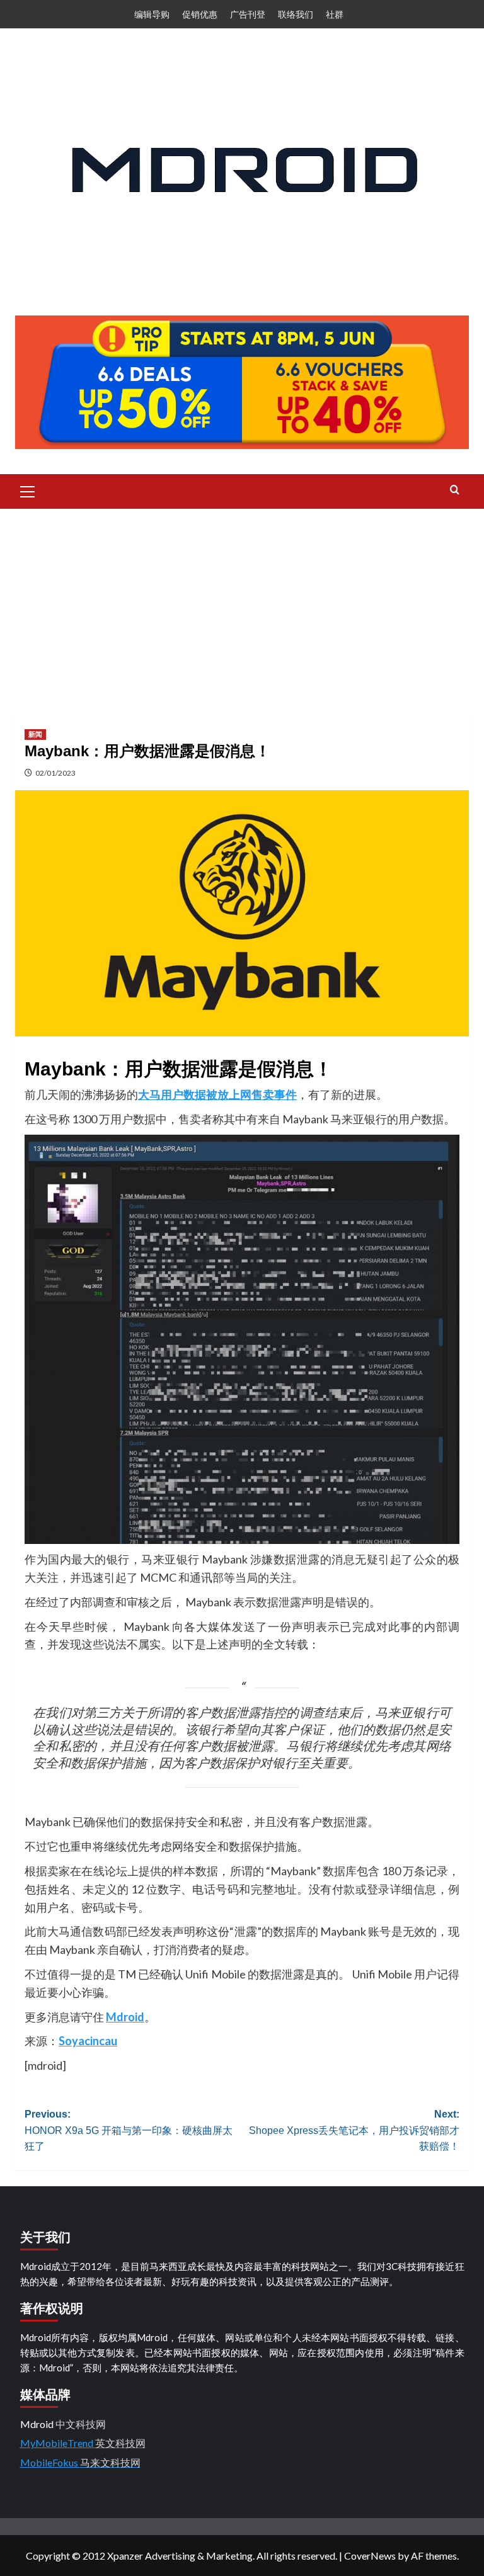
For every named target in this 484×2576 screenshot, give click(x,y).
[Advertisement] (242, 603)
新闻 (35, 734)
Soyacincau (88, 2041)
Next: (354, 2130)
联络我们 (296, 14)
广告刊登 (248, 14)
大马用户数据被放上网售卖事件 (217, 1094)
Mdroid (125, 2017)
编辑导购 (152, 14)
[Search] (455, 490)
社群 (335, 14)
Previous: (129, 2130)
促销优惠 (200, 14)
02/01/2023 (55, 773)
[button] (28, 490)
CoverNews (370, 2556)
